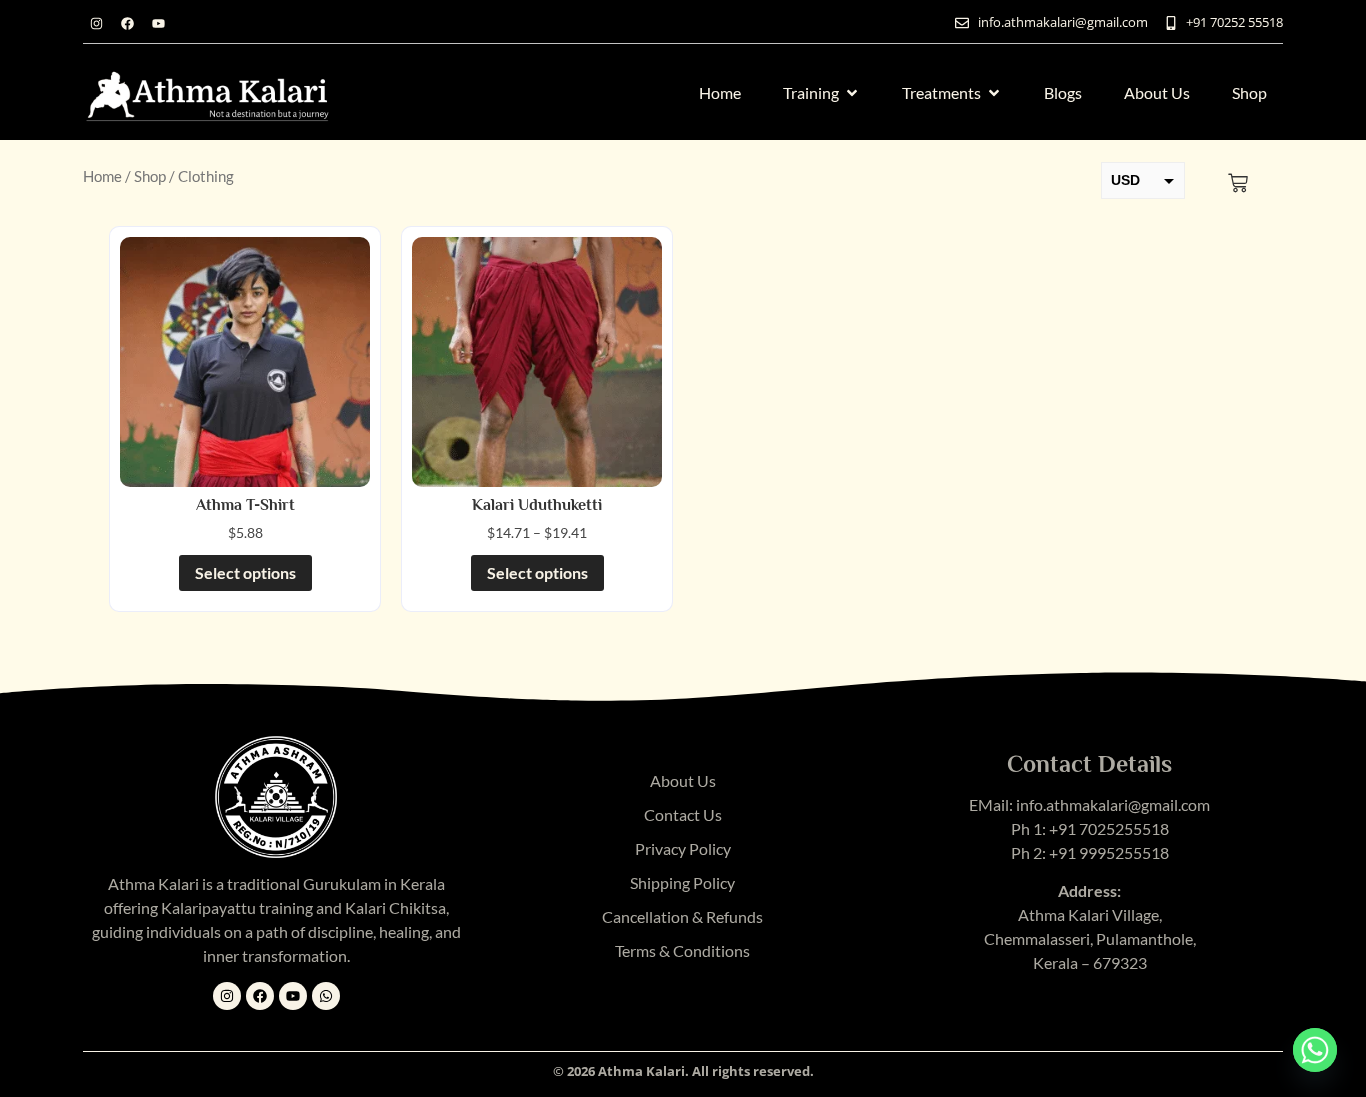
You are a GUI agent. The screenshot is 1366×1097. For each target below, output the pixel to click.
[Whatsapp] (326, 996)
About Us (683, 780)
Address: (1089, 890)
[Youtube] (158, 23)
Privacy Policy (683, 848)
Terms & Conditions (682, 950)
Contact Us (683, 814)
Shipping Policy (682, 882)
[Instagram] (96, 23)
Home (102, 176)
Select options (245, 572)
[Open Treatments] (994, 93)
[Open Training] (852, 93)
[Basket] (1238, 183)
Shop (150, 176)
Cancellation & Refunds (682, 916)
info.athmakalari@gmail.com (1113, 804)
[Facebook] (127, 23)
